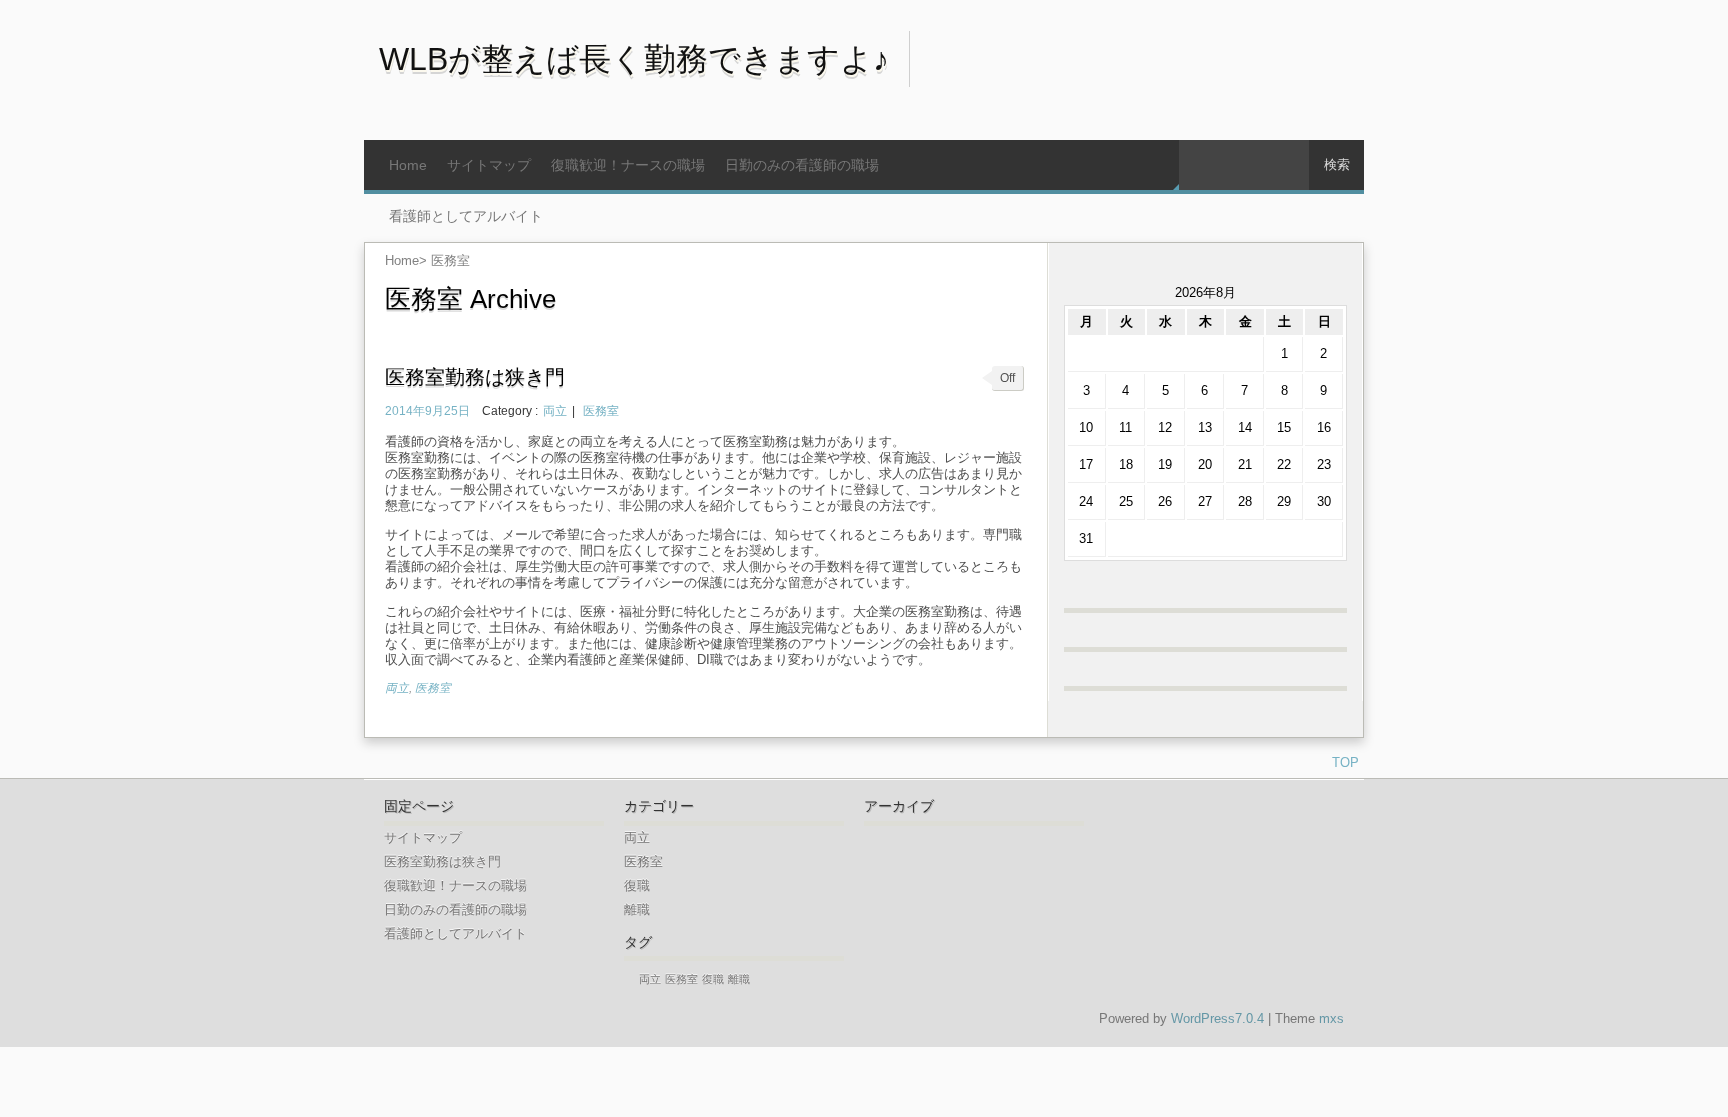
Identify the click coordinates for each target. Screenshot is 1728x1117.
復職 (637, 885)
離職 (637, 909)
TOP (1345, 762)
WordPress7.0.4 (1217, 1018)
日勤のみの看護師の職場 (802, 165)
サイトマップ (489, 165)
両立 (555, 410)
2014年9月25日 (427, 410)
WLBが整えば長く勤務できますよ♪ (634, 59)
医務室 (601, 410)
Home (408, 165)
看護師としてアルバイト (466, 216)
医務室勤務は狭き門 (475, 377)
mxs (1331, 1018)
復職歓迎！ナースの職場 (628, 165)
